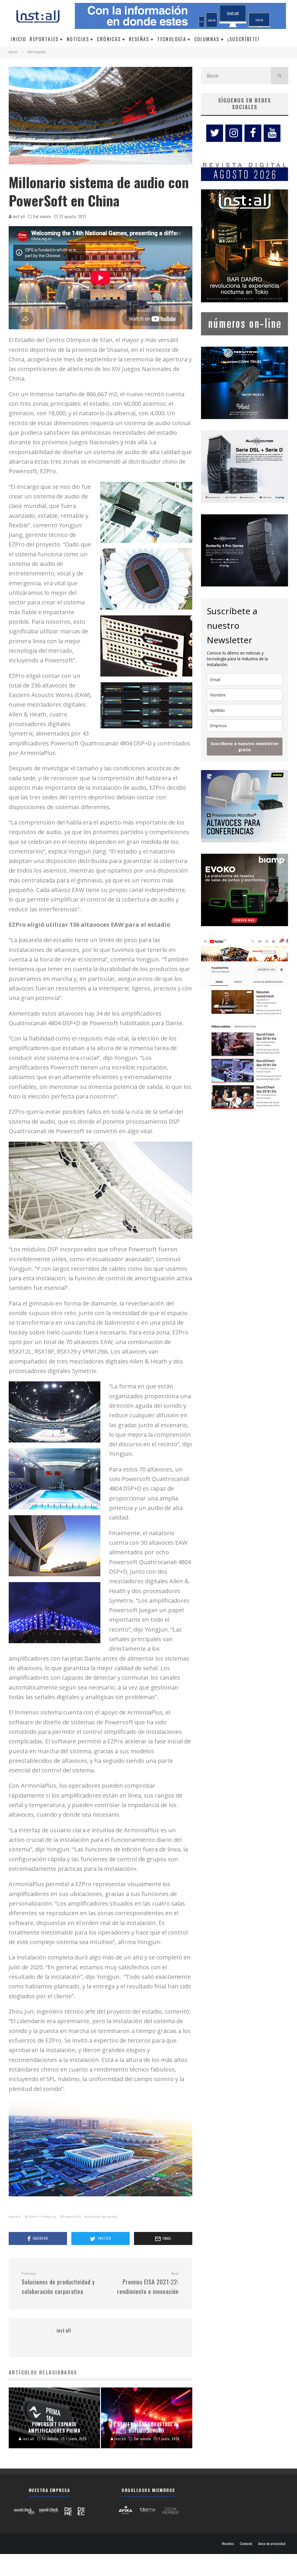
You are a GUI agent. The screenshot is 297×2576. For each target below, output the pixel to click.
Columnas (207, 39)
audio (16, 2216)
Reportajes (44, 39)
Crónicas (109, 39)
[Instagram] (234, 133)
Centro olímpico (42, 2216)
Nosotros (228, 2544)
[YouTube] (272, 133)
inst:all (18, 216)
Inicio (19, 39)
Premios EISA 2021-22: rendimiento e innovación (148, 2283)
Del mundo (42, 216)
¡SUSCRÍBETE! (243, 39)
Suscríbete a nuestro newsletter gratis (245, 747)
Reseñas (139, 39)
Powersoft (72, 2216)
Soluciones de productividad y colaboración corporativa (58, 2283)
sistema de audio (102, 2216)
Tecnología (172, 39)
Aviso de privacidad (272, 2544)
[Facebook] (253, 133)
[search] (280, 76)
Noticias (78, 39)
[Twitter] (215, 133)
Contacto (246, 2544)
